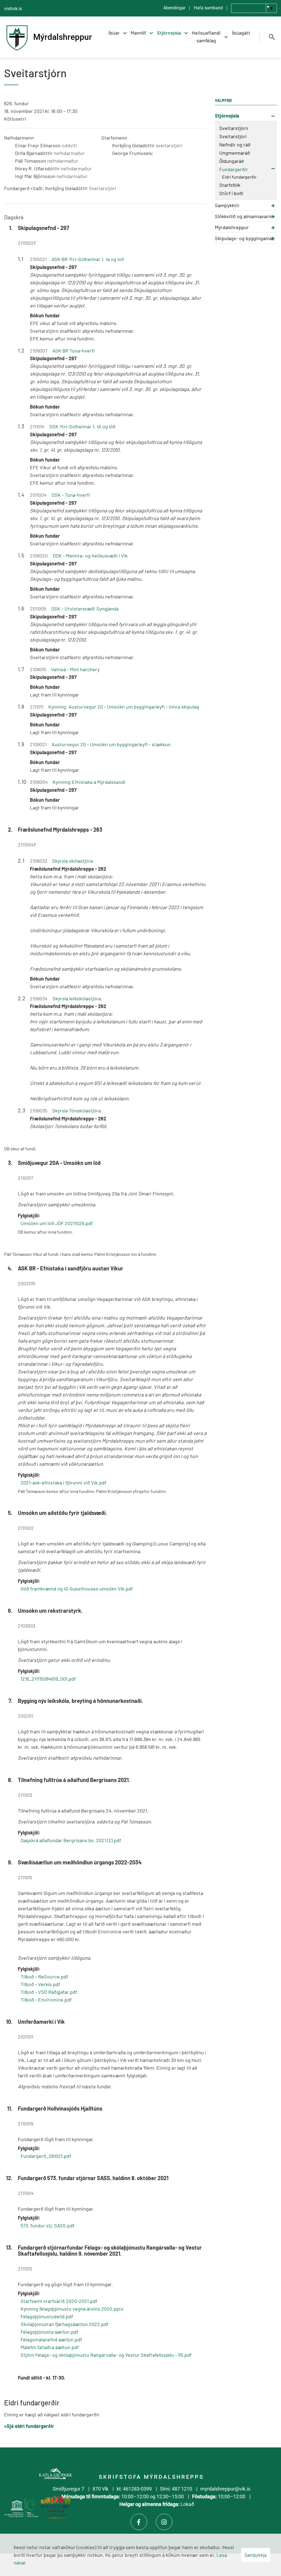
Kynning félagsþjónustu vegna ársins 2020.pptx (72, 2309)
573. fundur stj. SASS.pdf (47, 2225)
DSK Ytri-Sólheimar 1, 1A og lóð (82, 426)
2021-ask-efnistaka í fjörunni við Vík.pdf (63, 1483)
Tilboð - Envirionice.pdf (46, 2000)
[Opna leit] (272, 37)
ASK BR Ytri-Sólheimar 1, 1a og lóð (88, 259)
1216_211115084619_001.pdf (48, 1679)
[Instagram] (164, 2522)
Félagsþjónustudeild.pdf (47, 2316)
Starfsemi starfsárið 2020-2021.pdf (59, 2301)
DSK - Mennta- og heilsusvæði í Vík (90, 556)
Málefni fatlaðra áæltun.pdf (50, 2347)
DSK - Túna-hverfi (71, 495)
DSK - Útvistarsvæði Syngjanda (85, 609)
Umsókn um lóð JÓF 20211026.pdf (57, 1223)
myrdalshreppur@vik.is (225, 2489)
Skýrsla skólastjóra (72, 861)
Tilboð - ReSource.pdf (44, 1977)
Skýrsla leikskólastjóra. (77, 998)
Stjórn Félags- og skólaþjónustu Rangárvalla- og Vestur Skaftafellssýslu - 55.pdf (106, 2355)
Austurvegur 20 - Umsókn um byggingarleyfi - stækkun (111, 744)
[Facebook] (139, 2522)
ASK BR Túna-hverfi (74, 351)
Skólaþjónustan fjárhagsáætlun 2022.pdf (64, 2324)
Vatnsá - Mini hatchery (75, 669)
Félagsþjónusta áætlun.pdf (49, 2332)
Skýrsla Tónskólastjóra (76, 1111)
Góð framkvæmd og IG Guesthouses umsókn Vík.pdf (77, 1589)
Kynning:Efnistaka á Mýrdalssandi (89, 782)
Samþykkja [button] (256, 2555)
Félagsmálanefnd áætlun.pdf (51, 2339)
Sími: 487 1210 (176, 2489)
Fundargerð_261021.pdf (46, 2156)
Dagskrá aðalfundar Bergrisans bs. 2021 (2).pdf (71, 1840)
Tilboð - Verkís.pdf (40, 1984)
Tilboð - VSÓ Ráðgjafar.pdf (49, 1992)
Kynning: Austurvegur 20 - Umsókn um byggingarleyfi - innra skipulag (124, 707)
